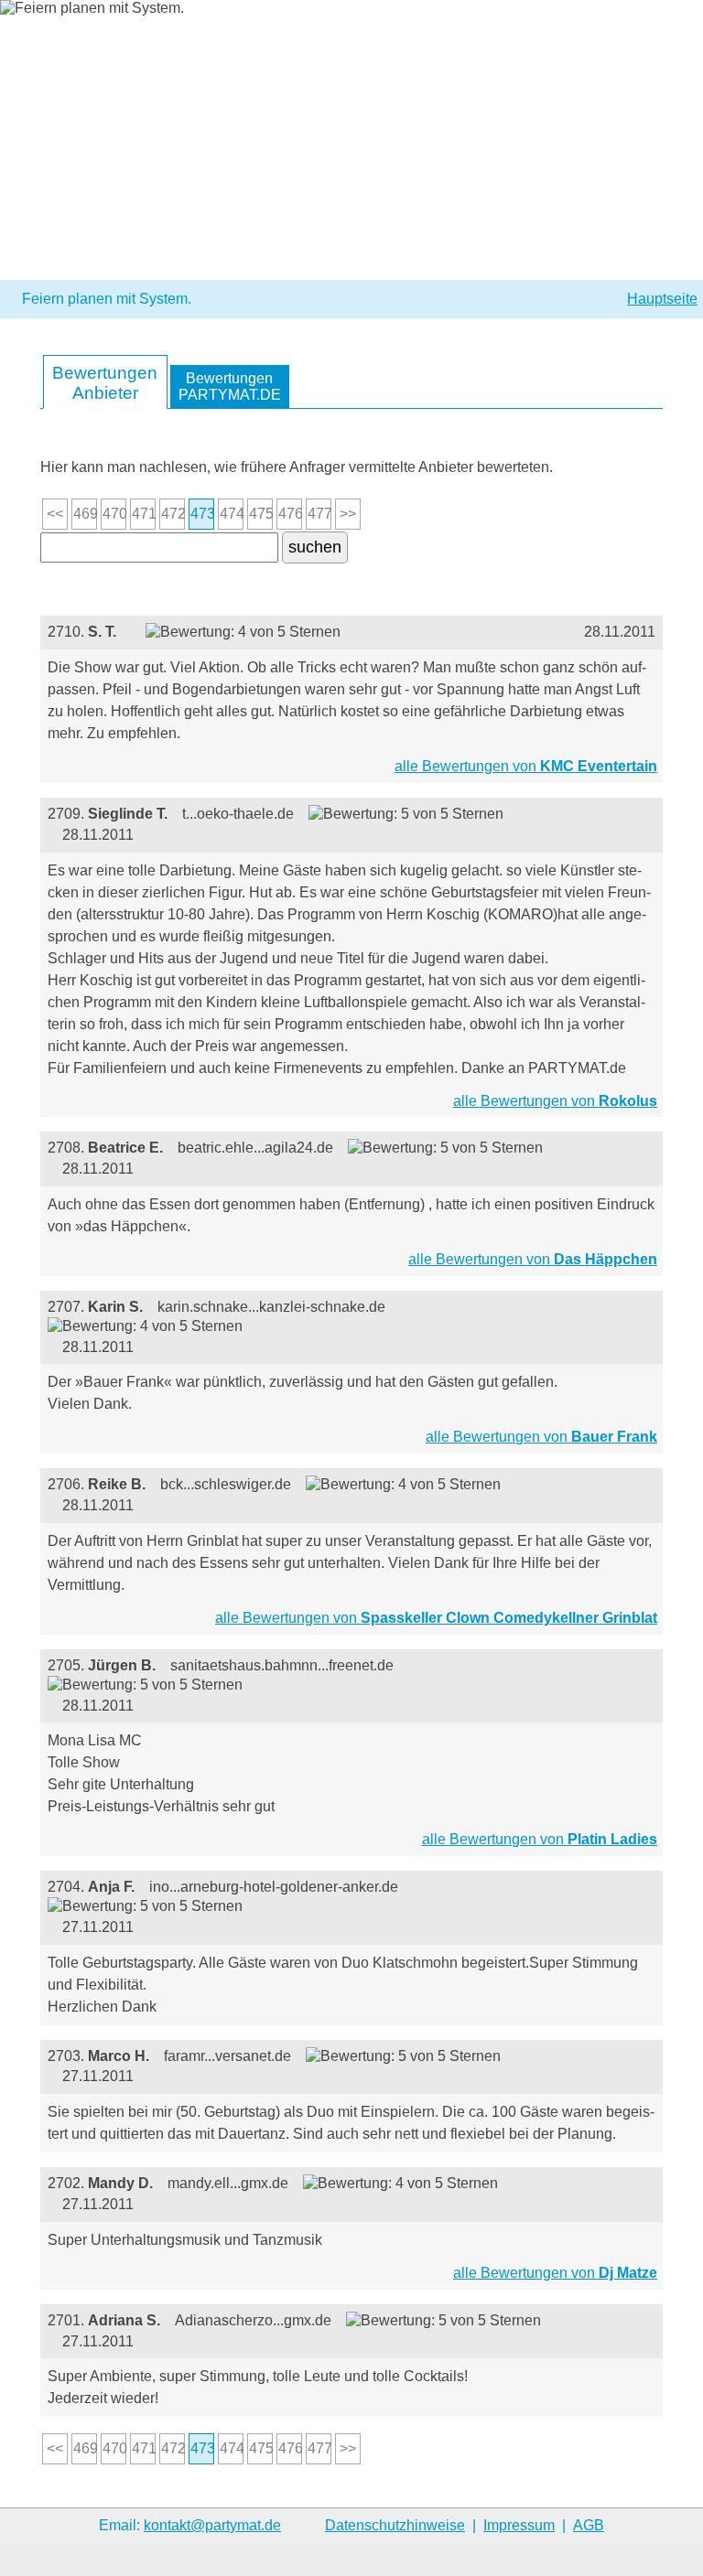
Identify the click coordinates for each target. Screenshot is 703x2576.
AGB (589, 2525)
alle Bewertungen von (526, 766)
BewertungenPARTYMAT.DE (230, 386)
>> (348, 514)
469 (85, 514)
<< (55, 514)
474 (232, 514)
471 (144, 514)
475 (261, 514)
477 (319, 514)
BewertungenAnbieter (105, 383)
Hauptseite (662, 299)
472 (173, 514)
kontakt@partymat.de (212, 2525)
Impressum (519, 2525)
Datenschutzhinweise (395, 2525)
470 (114, 514)
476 (290, 514)
